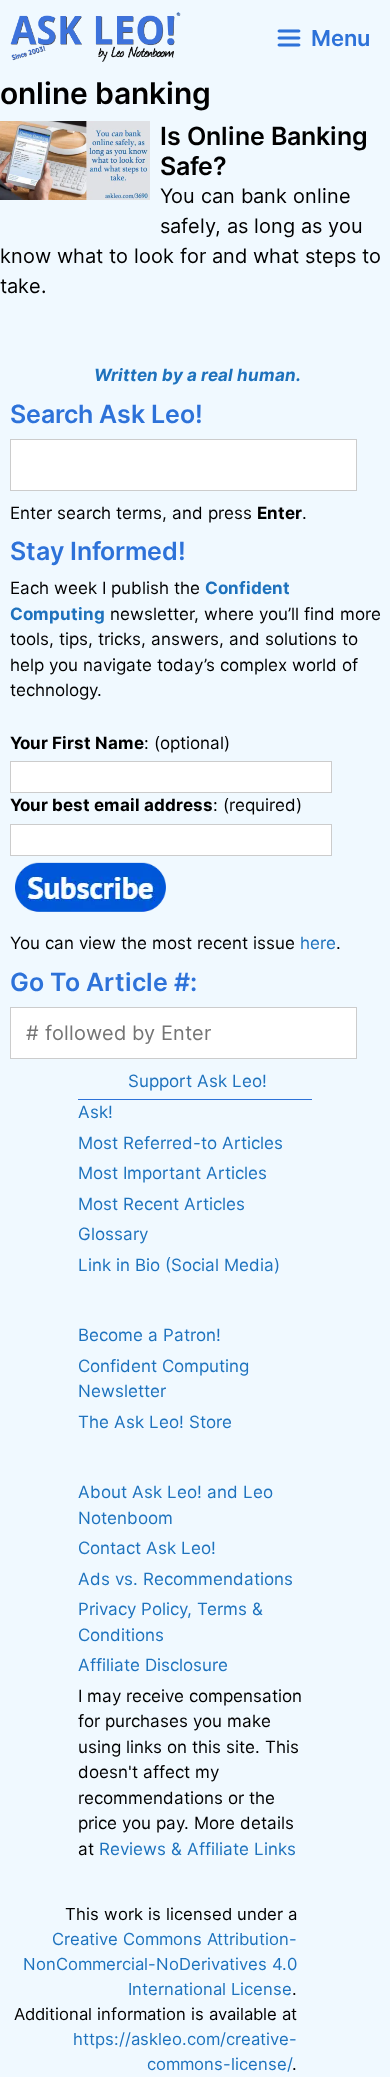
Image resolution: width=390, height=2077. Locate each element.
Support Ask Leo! (197, 1081)
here (318, 943)
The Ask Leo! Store (155, 1422)
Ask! (95, 1112)
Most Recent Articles (161, 1204)
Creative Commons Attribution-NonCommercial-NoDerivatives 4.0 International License (160, 1964)
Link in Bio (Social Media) (179, 1265)
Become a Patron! (149, 1335)
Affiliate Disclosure (153, 1665)
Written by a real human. (197, 375)
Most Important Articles (172, 1173)
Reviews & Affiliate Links (197, 1849)
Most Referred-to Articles (180, 1143)
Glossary (113, 1234)
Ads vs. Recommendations (185, 1579)
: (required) (156, 805)
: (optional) (120, 743)
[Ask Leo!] (103, 37)
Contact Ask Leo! (147, 1548)
